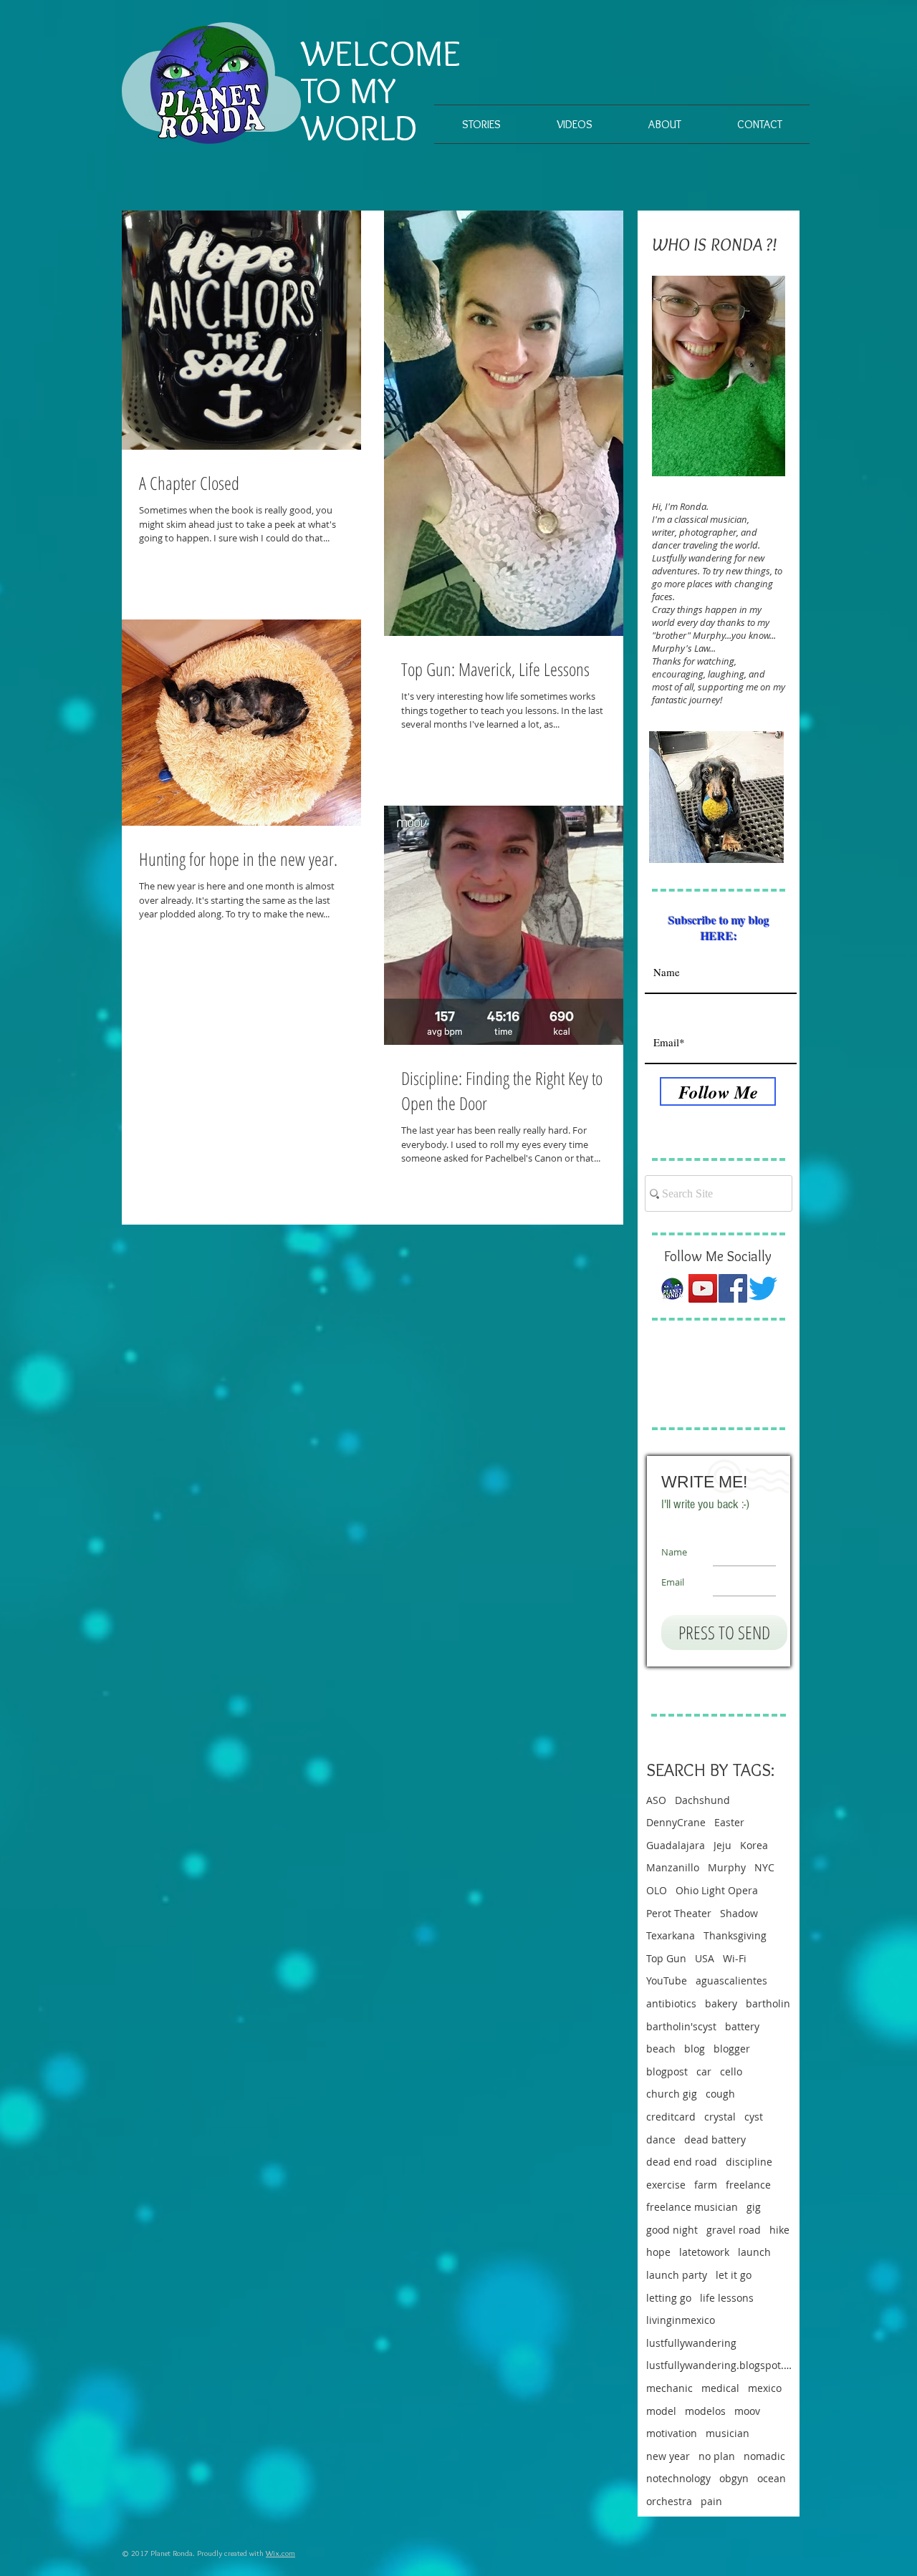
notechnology (678, 2478)
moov (747, 2411)
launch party (677, 2275)
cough (720, 2094)
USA (705, 1958)
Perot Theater (679, 1913)
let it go (734, 2275)
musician (728, 2433)
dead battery (715, 2140)
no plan (717, 2456)
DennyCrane (676, 1822)
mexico (765, 2388)
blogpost (667, 2071)
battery (742, 2026)
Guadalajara (676, 1845)
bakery (721, 2003)
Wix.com (280, 2553)
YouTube (667, 1981)
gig (754, 2207)
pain (711, 2501)
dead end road (682, 2162)
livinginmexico (681, 2320)
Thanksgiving (735, 1935)
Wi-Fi (735, 1958)
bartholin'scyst (681, 2026)
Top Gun (666, 1958)
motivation (672, 2433)
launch (754, 2252)
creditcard (671, 2117)
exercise (666, 2185)
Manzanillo (673, 1867)
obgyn (734, 2478)
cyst (754, 2117)
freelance (748, 2185)
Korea (754, 1845)
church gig (672, 2094)
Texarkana (671, 1935)
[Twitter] (763, 1288)
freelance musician (692, 2207)
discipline (749, 2162)
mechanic (669, 2388)
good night (672, 2230)
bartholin (768, 2003)
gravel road (734, 2230)
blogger (732, 2049)
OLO (657, 1890)
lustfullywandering (691, 2343)
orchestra (669, 2501)
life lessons (727, 2298)
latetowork (704, 2252)
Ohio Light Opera (717, 1890)
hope (658, 2252)
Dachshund (702, 1800)
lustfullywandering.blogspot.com (719, 2365)
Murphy (727, 1867)
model (661, 2411)
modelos (705, 2411)
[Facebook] (733, 1288)
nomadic (764, 2456)
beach (661, 2049)
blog (695, 2049)
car (704, 2071)
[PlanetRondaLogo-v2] (673, 1288)
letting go (669, 2298)
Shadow (739, 1913)
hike (779, 2230)
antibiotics (671, 2003)
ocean (772, 2478)
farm (706, 2185)
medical (720, 2388)
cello (731, 2071)
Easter (729, 1822)
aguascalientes (731, 1981)
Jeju (722, 1845)
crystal (720, 2117)
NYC (764, 1867)
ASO (656, 1800)
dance (661, 2140)
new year (668, 2456)
